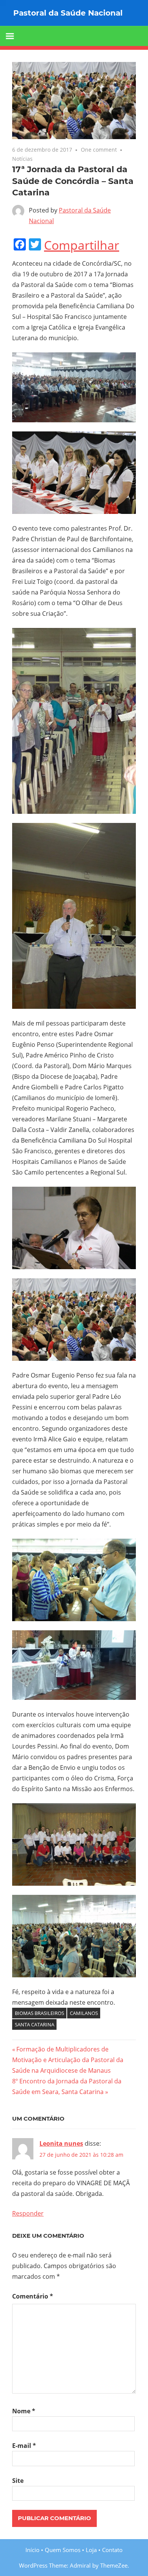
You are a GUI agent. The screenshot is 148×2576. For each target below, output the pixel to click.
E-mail (24, 2446)
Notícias (22, 159)
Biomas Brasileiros (39, 2013)
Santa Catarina (35, 2024)
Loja (91, 2550)
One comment (99, 150)
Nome (24, 2411)
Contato (112, 2550)
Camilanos (84, 2013)
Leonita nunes (61, 2143)
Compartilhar (82, 245)
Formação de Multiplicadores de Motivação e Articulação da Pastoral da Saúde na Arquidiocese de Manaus (68, 2060)
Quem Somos (63, 2550)
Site (18, 2481)
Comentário (33, 2296)
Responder (28, 2213)
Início (32, 2550)
